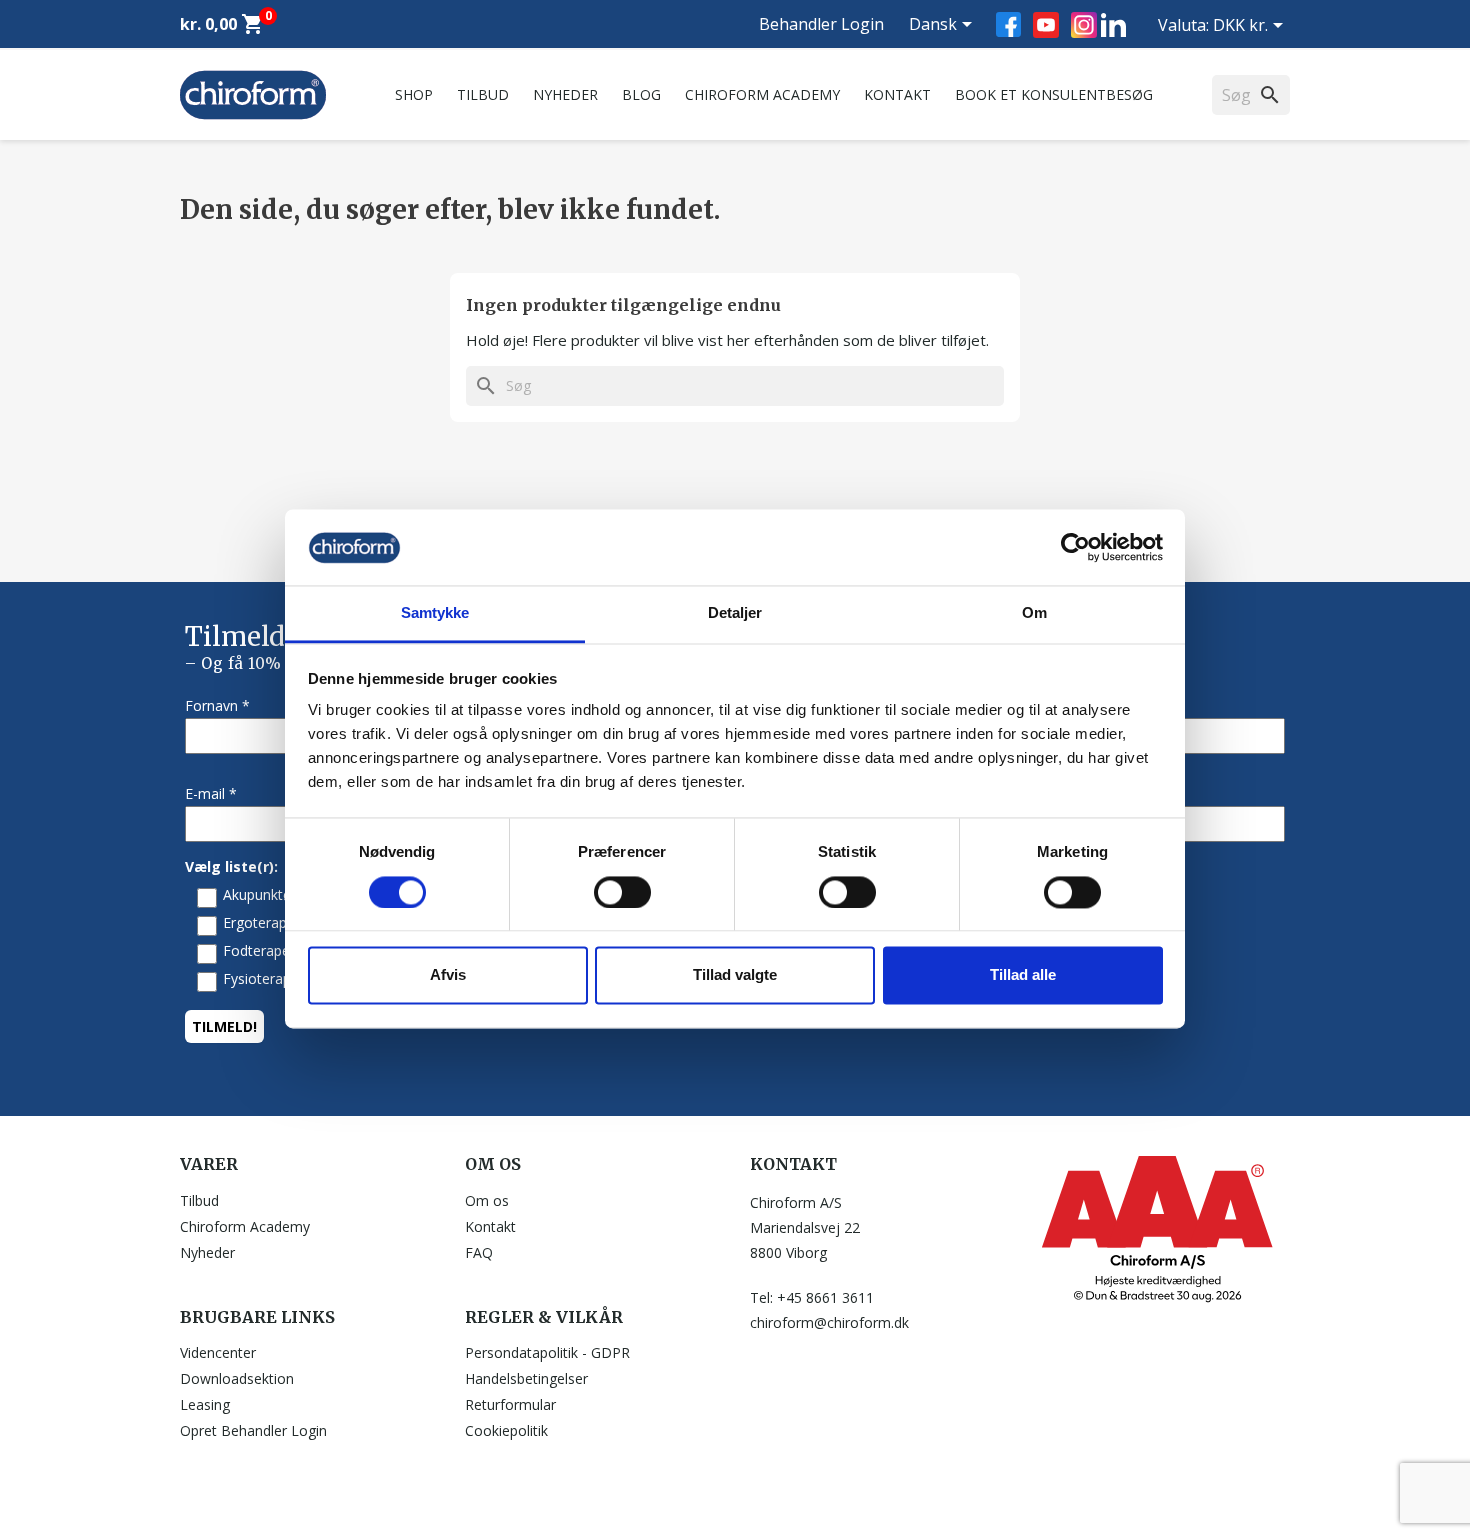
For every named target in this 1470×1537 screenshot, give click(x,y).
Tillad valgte (735, 975)
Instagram (1084, 25)
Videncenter (218, 1352)
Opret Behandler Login (253, 1430)
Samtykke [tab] (435, 613)
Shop (414, 94)
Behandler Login (821, 24)
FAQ (479, 1252)
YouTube (1046, 25)
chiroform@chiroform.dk (829, 1322)
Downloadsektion (237, 1378)
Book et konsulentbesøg (1054, 94)
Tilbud (483, 94)
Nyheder (565, 94)
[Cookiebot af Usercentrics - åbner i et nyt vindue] (1075, 547)
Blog (641, 94)
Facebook (1008, 24)
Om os (487, 1200)
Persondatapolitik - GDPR (547, 1352)
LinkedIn (1113, 24)
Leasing (205, 1404)
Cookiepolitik (506, 1430)
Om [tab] (1034, 613)
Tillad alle (1023, 975)
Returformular (510, 1404)
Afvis (448, 975)
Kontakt (897, 94)
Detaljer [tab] (735, 613)
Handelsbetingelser (526, 1378)
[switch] (622, 892)
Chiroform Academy (762, 94)
